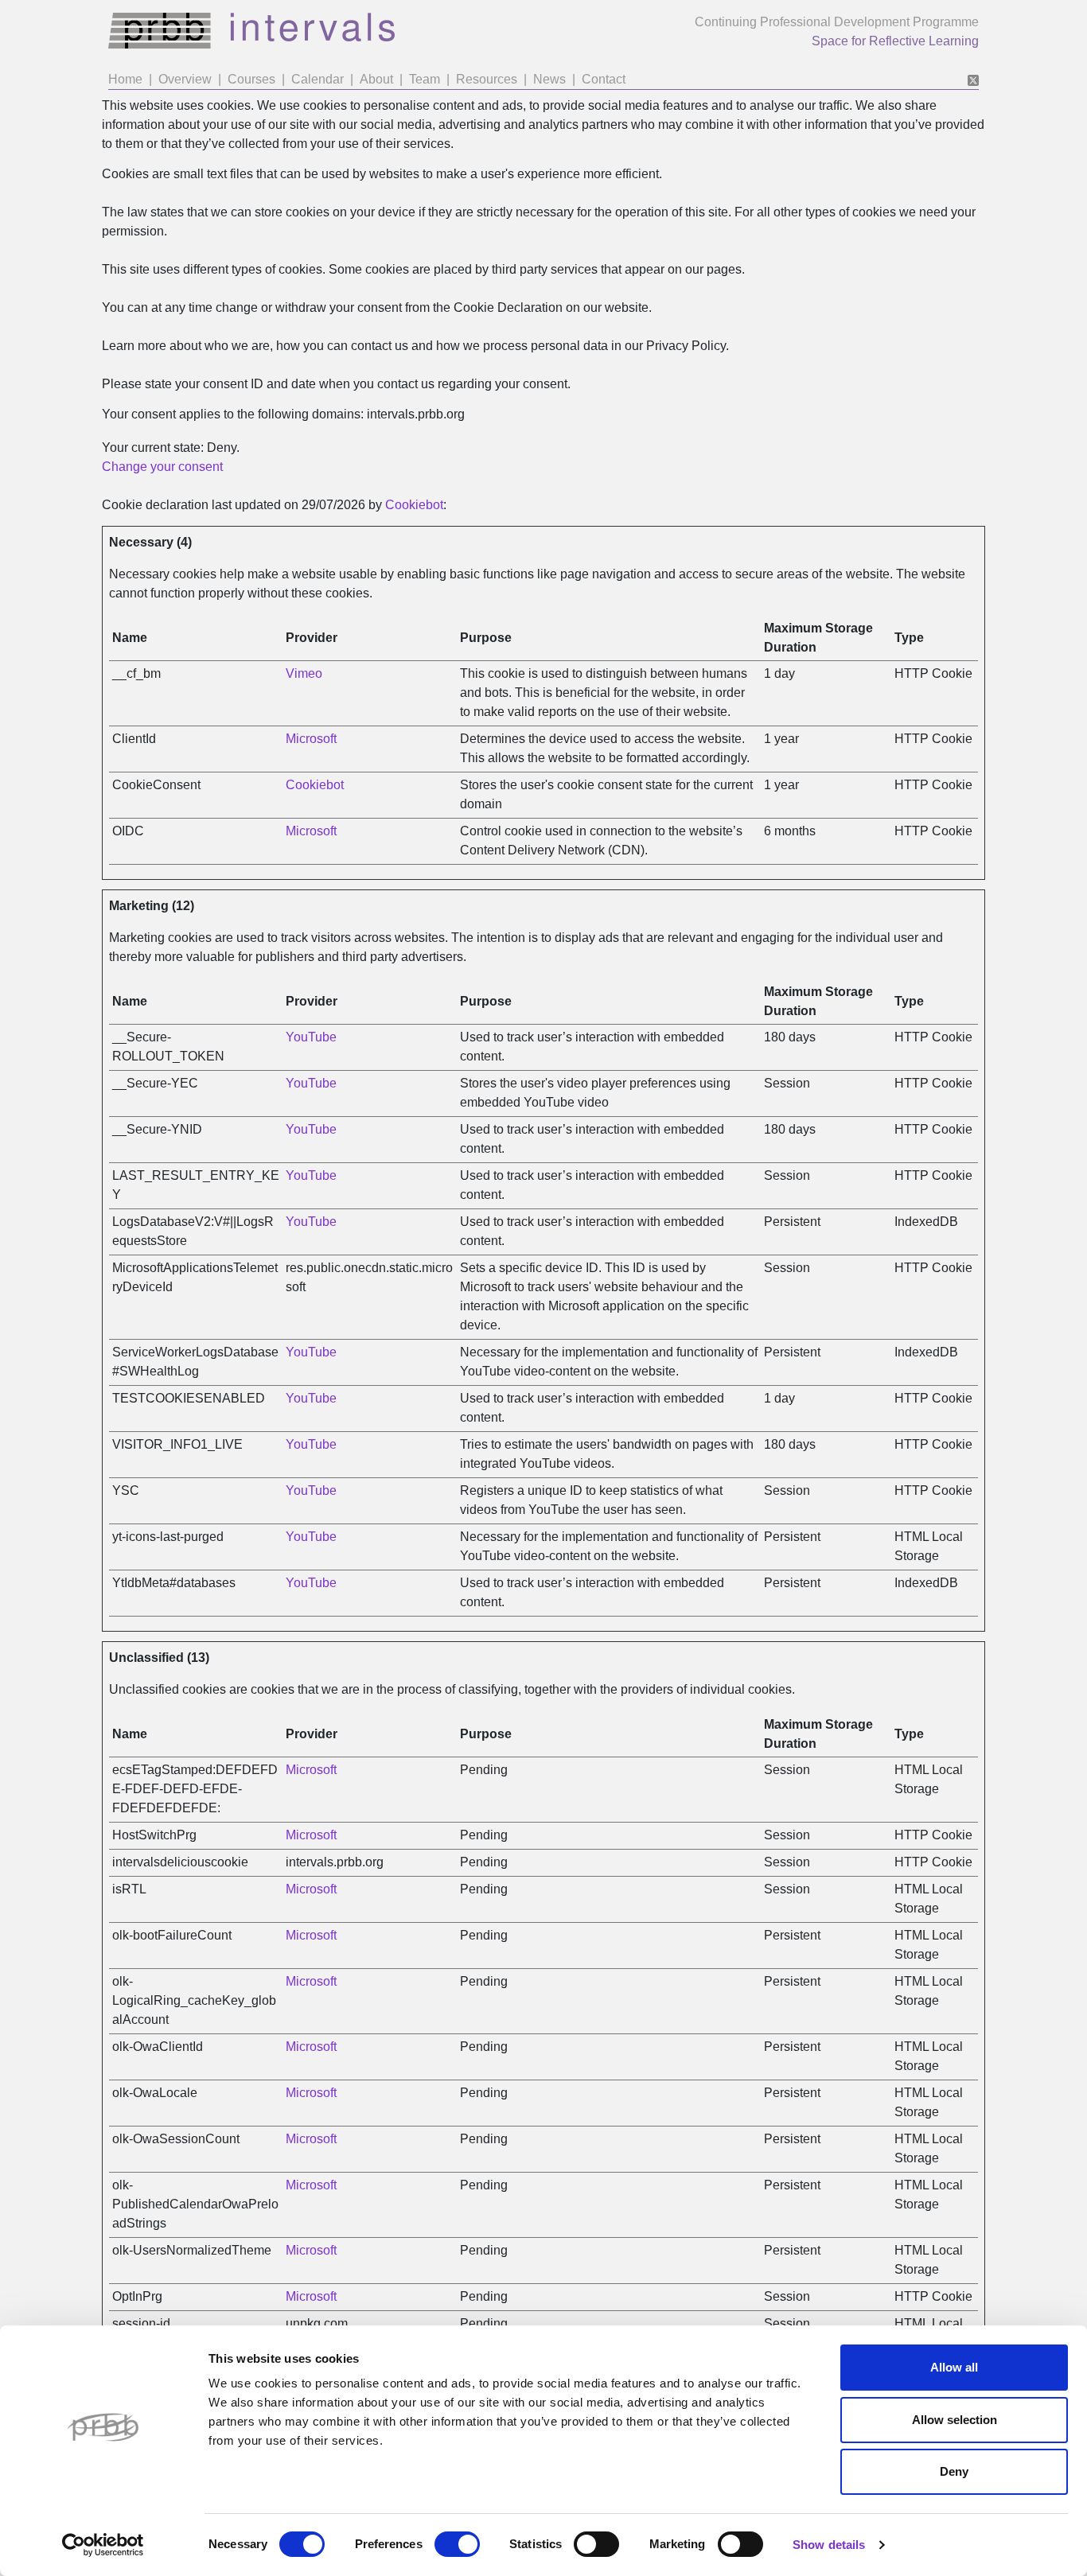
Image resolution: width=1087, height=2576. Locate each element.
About (376, 79)
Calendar (318, 79)
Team (425, 79)
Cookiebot (414, 505)
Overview (185, 79)
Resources (487, 79)
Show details (829, 2545)
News (549, 79)
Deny (954, 2471)
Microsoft (311, 739)
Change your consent (162, 467)
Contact (604, 79)
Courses (251, 79)
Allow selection (955, 2420)
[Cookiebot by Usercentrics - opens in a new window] (103, 2545)
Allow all (954, 2367)
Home (125, 79)
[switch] (457, 2544)
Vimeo (304, 673)
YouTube (311, 1037)
